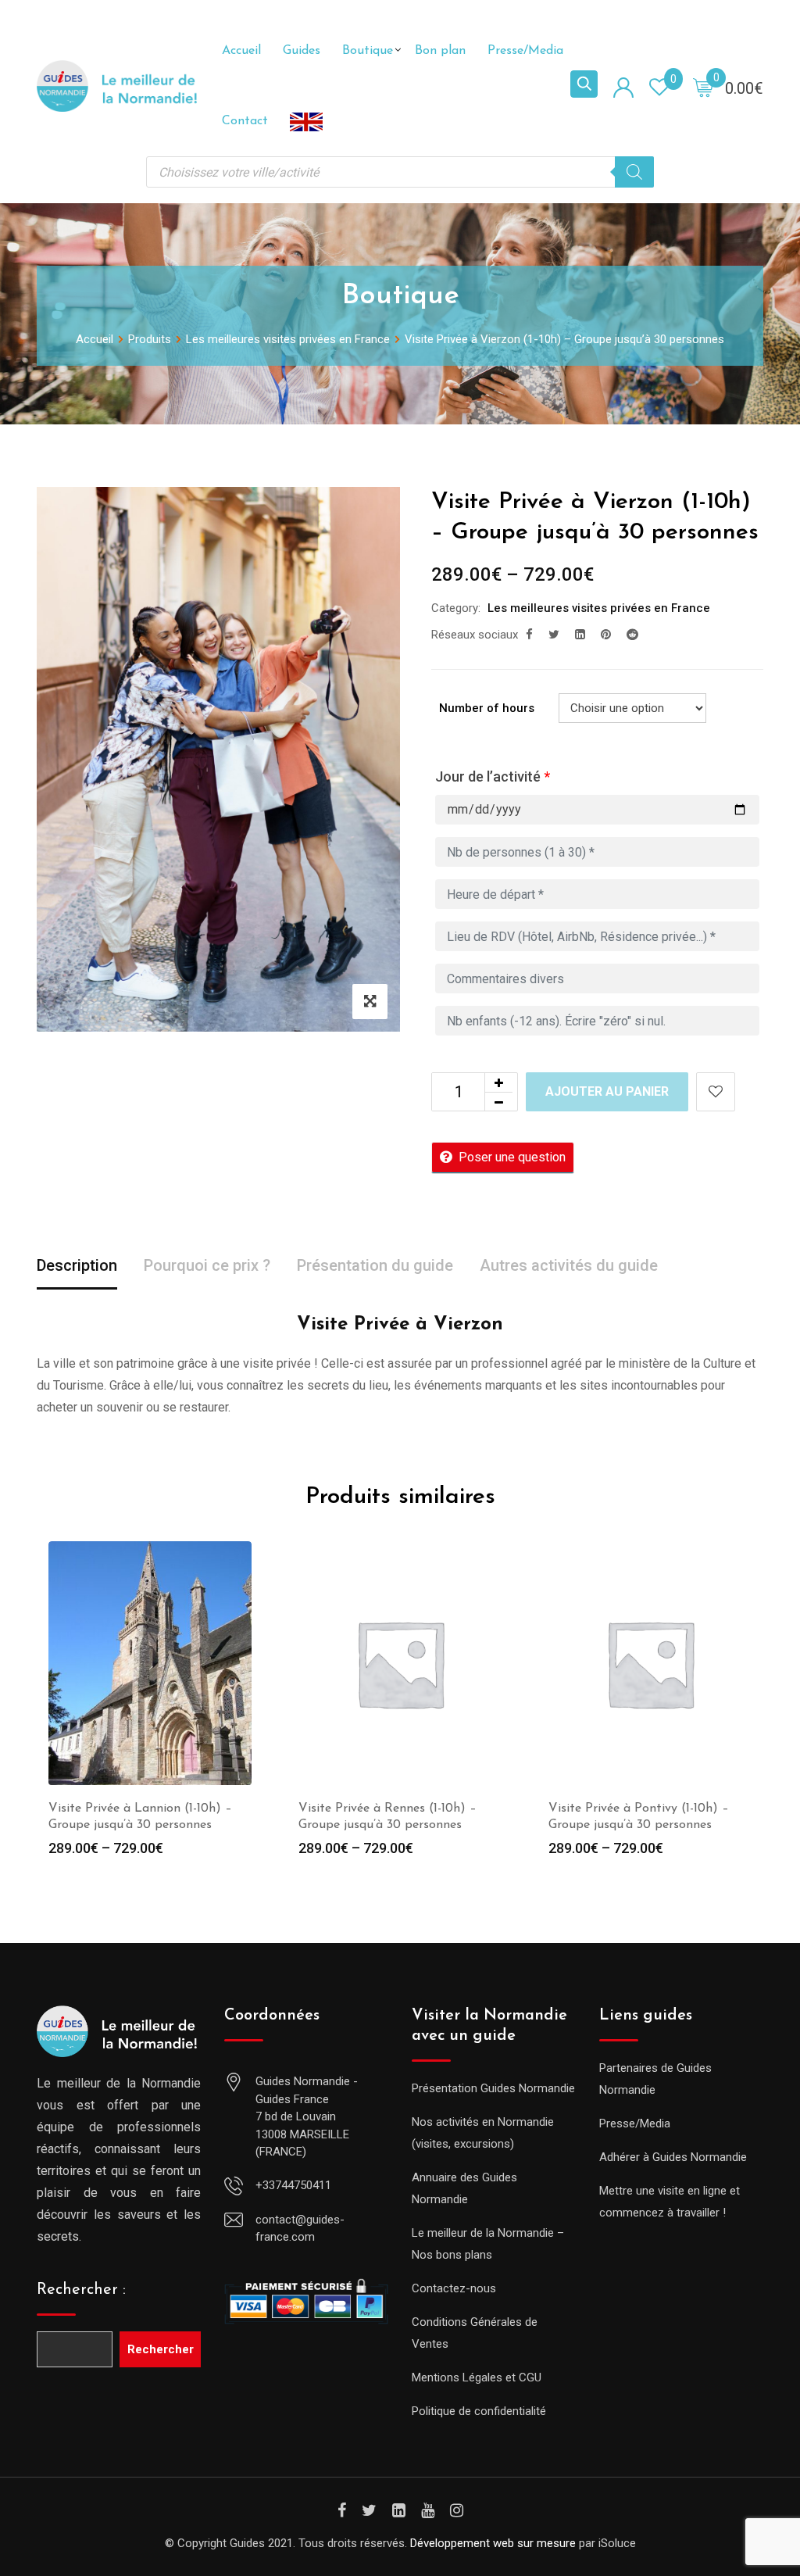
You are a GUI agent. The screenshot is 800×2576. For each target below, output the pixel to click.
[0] (703, 87)
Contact (245, 121)
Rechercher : (81, 2290)
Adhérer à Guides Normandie (673, 2157)
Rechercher (161, 2349)
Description (77, 1265)
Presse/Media (525, 51)
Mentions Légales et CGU (477, 2377)
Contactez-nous (454, 2288)
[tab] (77, 1267)
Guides (302, 51)
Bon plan (440, 51)
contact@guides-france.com (300, 2229)
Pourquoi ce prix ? (207, 1265)
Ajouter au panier (607, 1091)
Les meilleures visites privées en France (599, 608)
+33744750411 (293, 2185)
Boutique (368, 51)
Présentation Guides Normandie (493, 2088)
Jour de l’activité (493, 776)
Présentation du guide (375, 1265)
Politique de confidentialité (479, 2411)
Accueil (241, 51)
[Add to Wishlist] (716, 1092)
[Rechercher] (634, 172)
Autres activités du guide (569, 1265)
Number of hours (487, 708)
